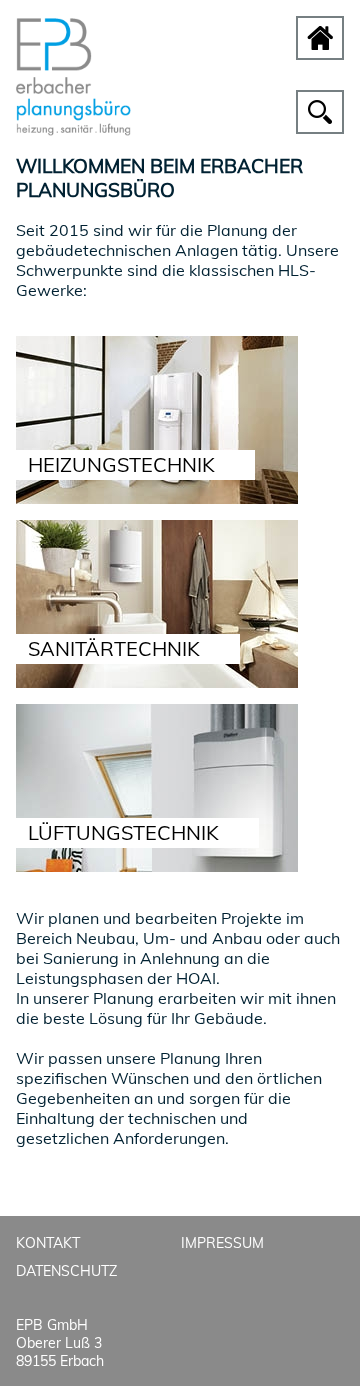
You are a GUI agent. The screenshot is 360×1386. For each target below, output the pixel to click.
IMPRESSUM (222, 1243)
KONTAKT (48, 1243)
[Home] (320, 38)
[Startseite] (73, 130)
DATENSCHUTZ (66, 1271)
